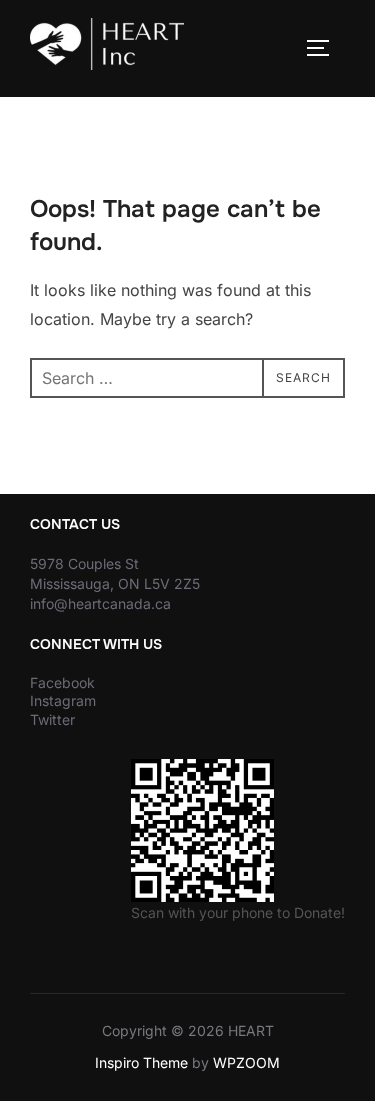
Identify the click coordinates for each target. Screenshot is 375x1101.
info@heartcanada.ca (100, 603)
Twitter (52, 719)
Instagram (63, 700)
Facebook (62, 682)
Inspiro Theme (141, 1062)
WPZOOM (246, 1062)
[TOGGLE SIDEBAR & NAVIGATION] (325, 48)
